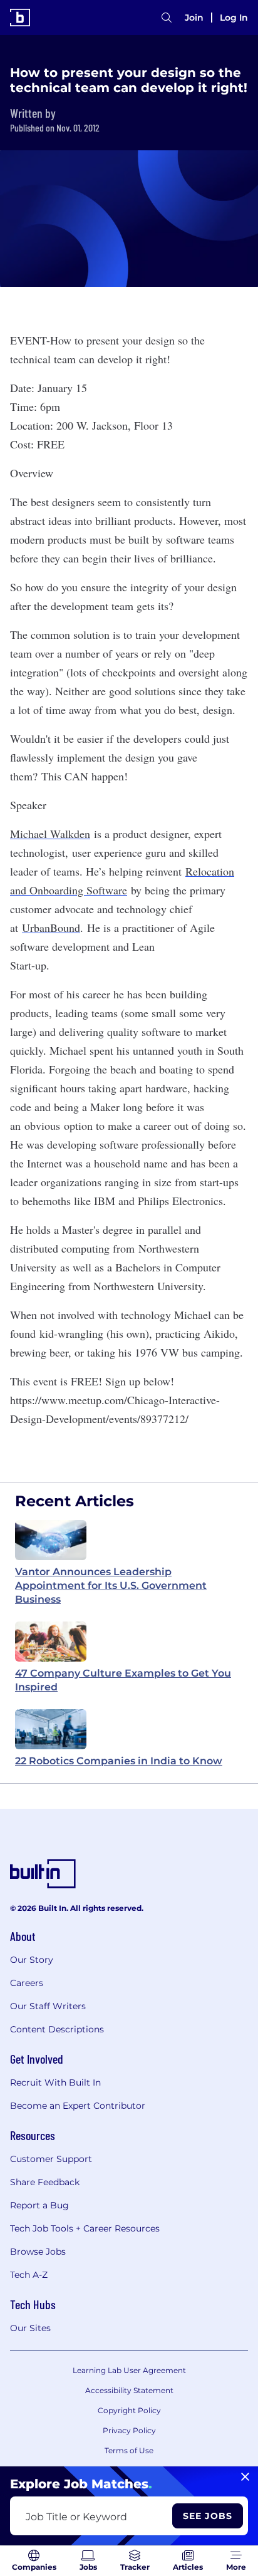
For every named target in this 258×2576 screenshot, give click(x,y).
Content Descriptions (57, 2029)
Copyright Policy (129, 2410)
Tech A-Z (29, 2275)
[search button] (167, 18)
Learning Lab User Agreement (129, 2370)
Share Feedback (45, 2182)
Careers (27, 1983)
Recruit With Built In (55, 2082)
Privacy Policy (129, 2430)
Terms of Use (129, 2450)
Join (194, 18)
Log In (234, 18)
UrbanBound (51, 928)
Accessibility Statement (129, 2390)
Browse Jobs (38, 2252)
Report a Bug (39, 2205)
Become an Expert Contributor (78, 2106)
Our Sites (30, 2328)
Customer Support (51, 2159)
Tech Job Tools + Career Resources (85, 2228)
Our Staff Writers (48, 2006)
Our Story (32, 1960)
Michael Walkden (50, 834)
